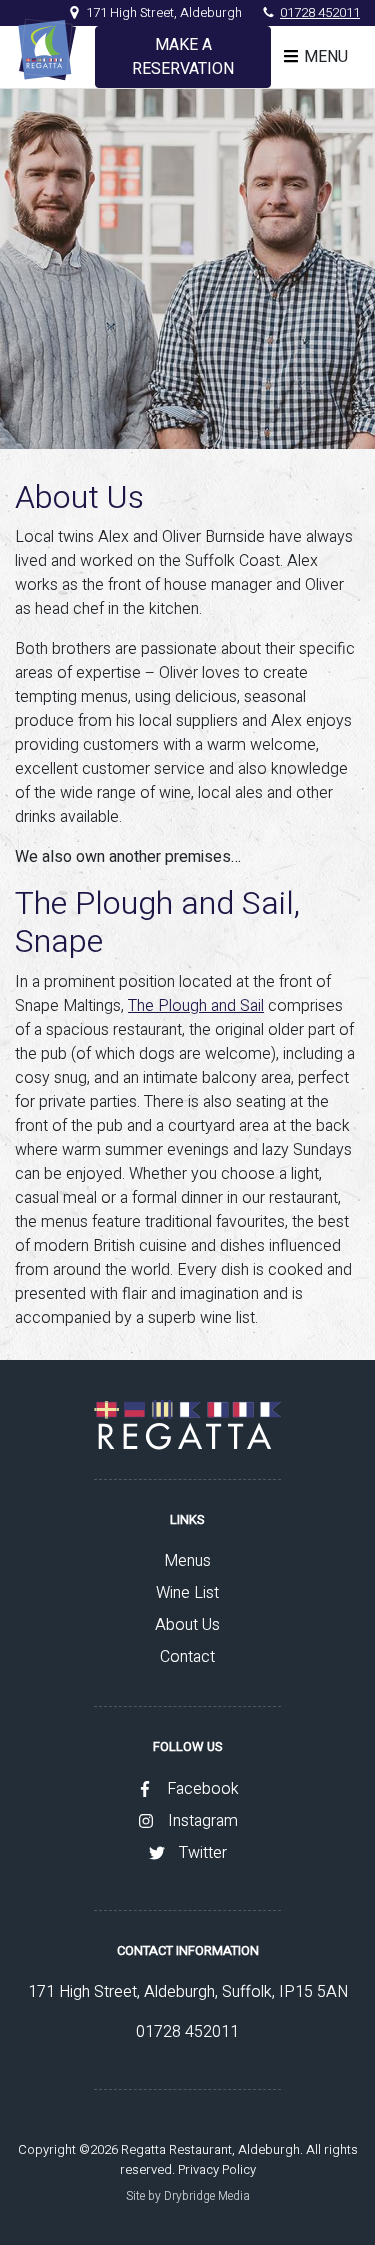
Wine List (187, 1593)
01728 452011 (320, 12)
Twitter (203, 1853)
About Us (187, 1625)
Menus (187, 1561)
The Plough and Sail (196, 1006)
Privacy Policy (217, 2169)
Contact (187, 1657)
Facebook (203, 1789)
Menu (326, 57)
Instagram (203, 1821)
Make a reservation (183, 57)
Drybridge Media (207, 2196)
